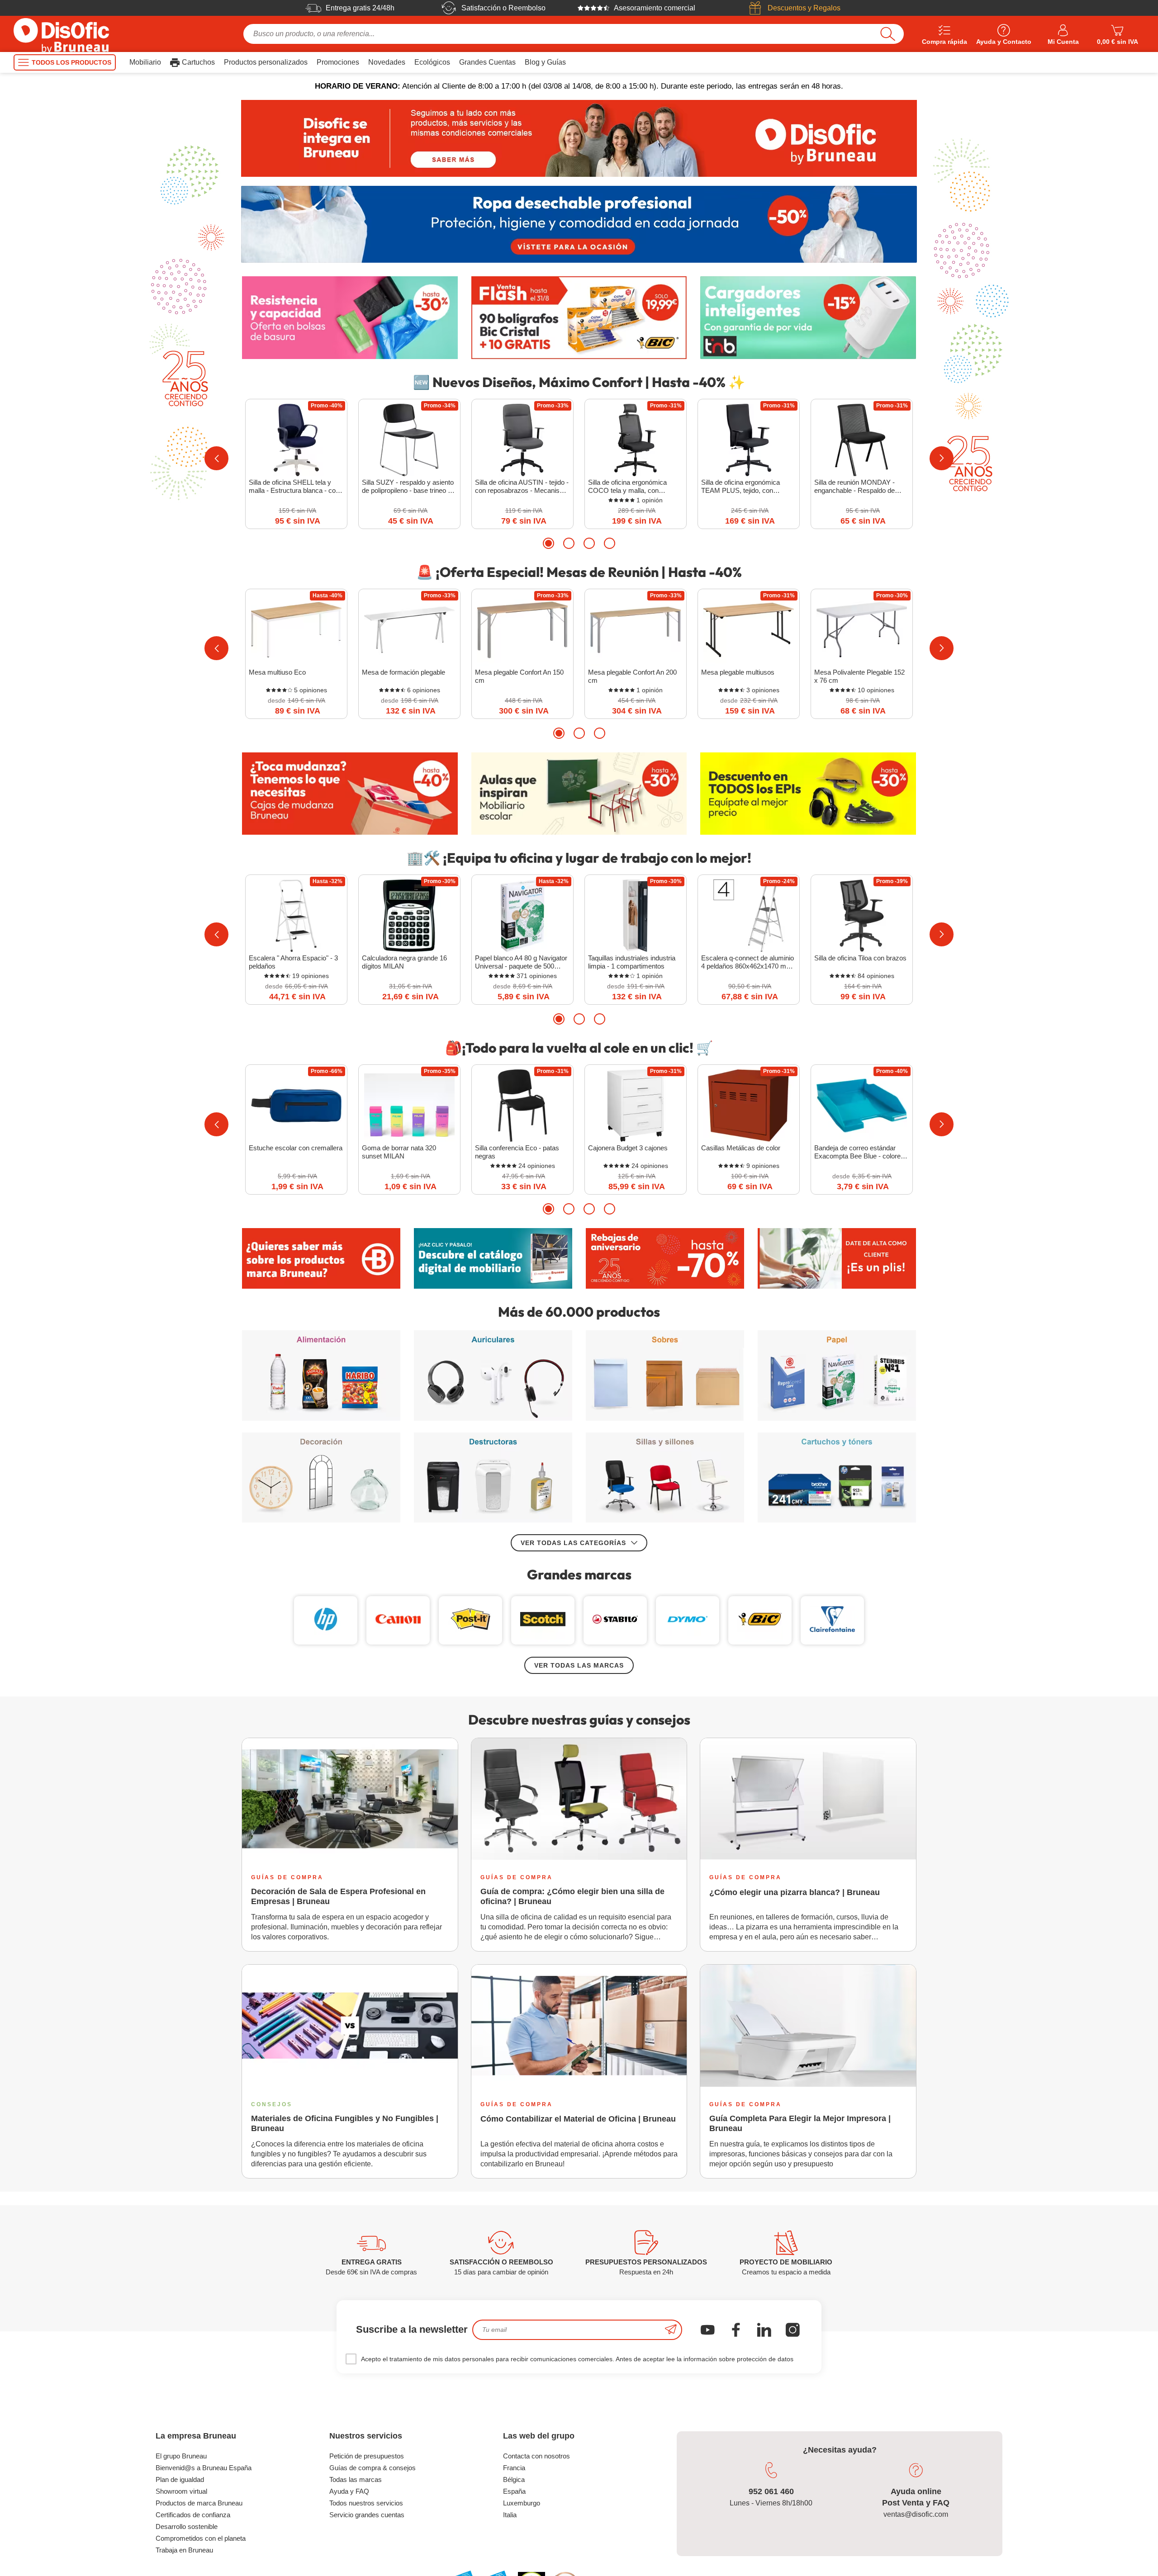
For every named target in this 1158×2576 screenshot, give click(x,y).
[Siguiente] (942, 458)
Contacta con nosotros (536, 2456)
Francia (514, 2468)
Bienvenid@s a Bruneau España (204, 2468)
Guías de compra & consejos (373, 2468)
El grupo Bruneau (181, 2456)
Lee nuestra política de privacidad (66, 2503)
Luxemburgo (522, 2503)
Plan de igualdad (180, 2479)
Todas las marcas (356, 2479)
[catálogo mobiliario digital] (493, 1258)
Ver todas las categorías (573, 1543)
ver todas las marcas (579, 1665)
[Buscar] (888, 34)
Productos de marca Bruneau (199, 2503)
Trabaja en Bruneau (184, 2550)
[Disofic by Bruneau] (579, 138)
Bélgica (514, 2479)
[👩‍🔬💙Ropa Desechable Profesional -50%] (579, 224)
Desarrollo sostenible (187, 2526)
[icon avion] (671, 2330)
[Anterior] (216, 458)
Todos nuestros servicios (366, 2503)
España (514, 2491)
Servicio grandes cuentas (367, 2515)
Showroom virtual (181, 2491)
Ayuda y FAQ (349, 2491)
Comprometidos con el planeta (201, 2538)
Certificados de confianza (193, 2515)
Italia (510, 2515)
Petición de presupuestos (367, 2456)
